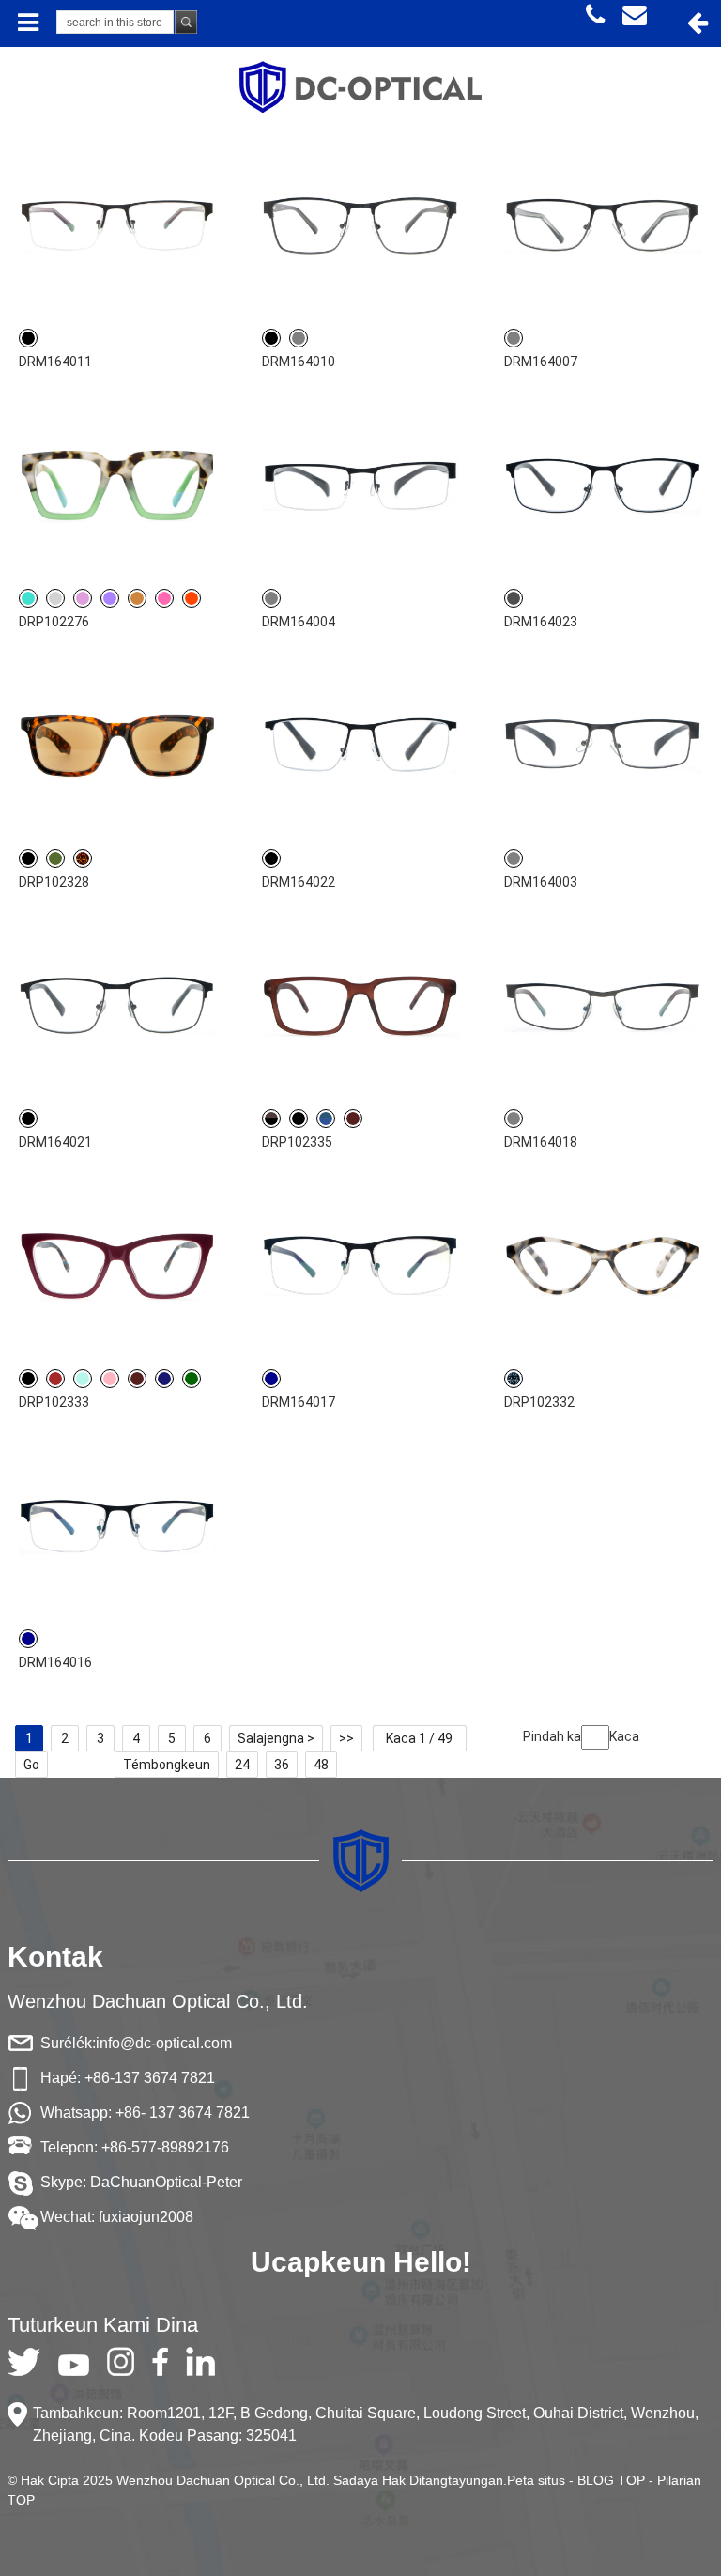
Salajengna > (276, 1738)
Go (31, 1765)
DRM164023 (541, 622)
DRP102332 (539, 1402)
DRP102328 (54, 882)
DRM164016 (55, 1662)
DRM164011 (55, 362)
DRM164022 (299, 882)
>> (346, 1738)
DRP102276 (54, 622)
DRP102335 (297, 1142)
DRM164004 (299, 622)
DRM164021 (55, 1142)
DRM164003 (541, 882)
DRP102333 (54, 1402)
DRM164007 (541, 362)
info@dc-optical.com (164, 2043)
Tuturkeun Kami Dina (103, 2325)
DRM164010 (299, 362)
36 (282, 1765)
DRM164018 (541, 1142)
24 (242, 1765)
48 (321, 1765)
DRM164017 (299, 1402)
